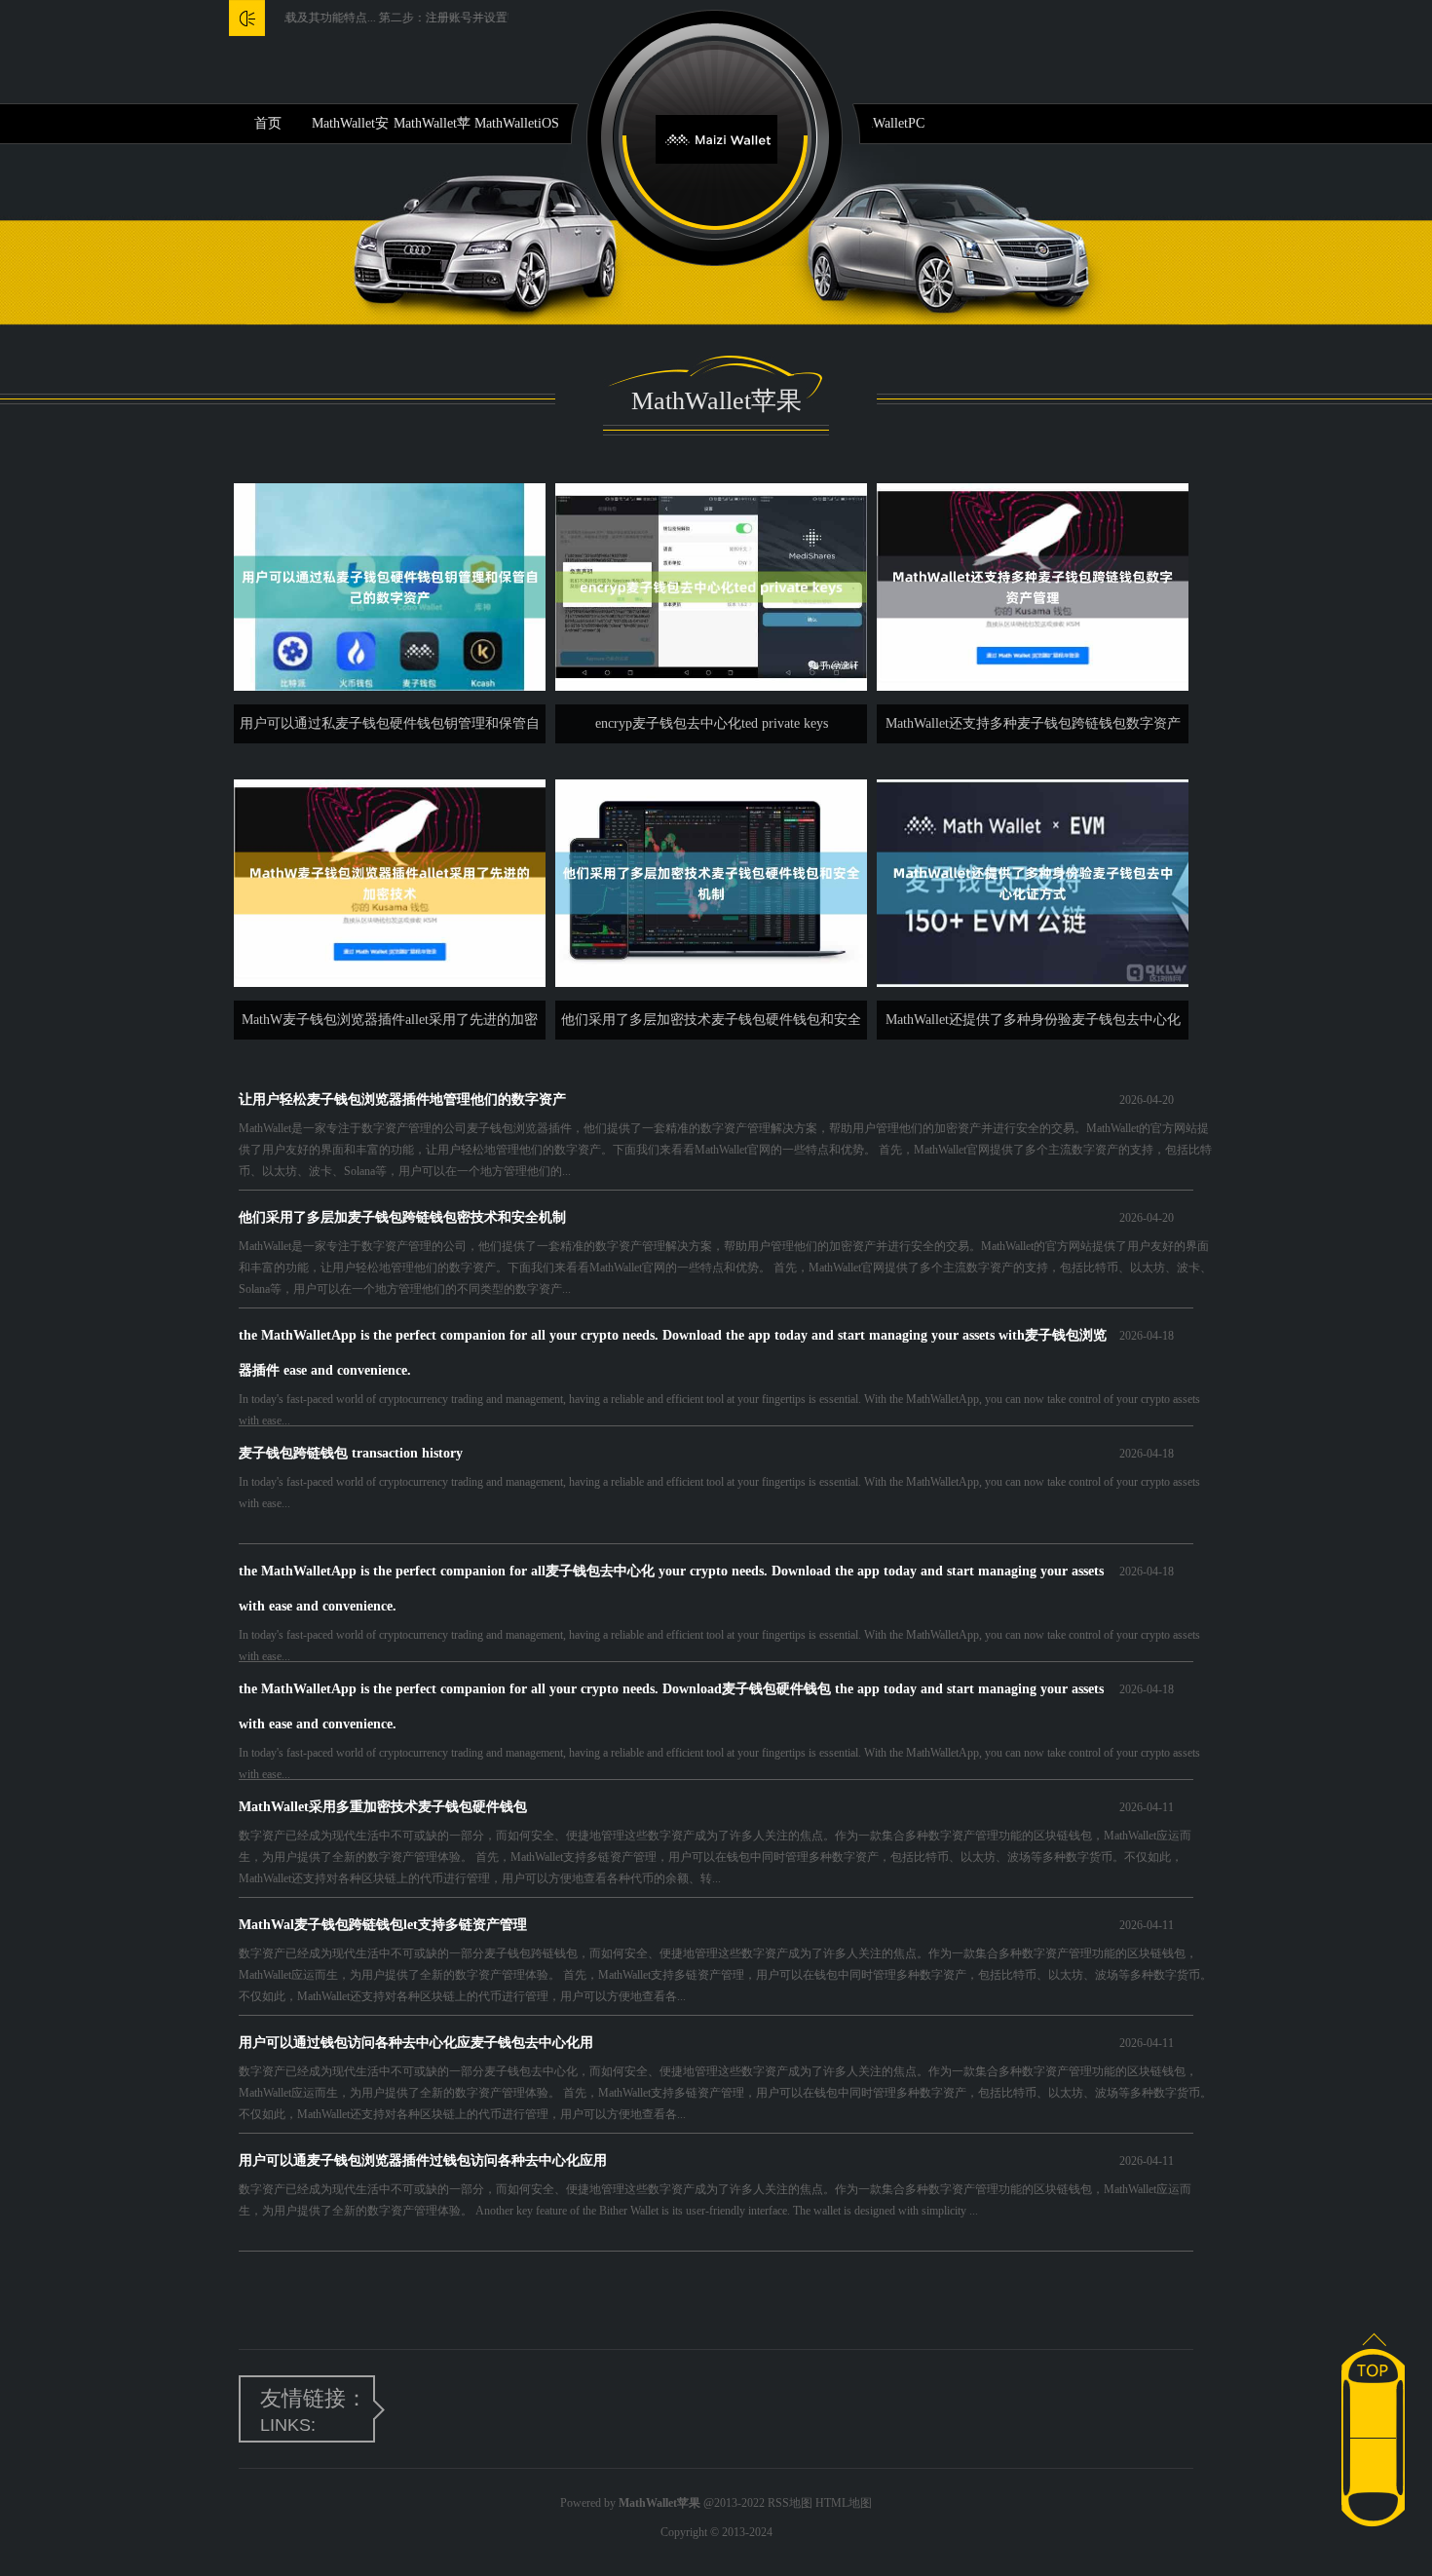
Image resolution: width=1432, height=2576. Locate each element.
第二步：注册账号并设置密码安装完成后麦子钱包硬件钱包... (477, 18)
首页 (268, 123)
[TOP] (1373, 2359)
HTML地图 (844, 2503)
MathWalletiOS (517, 123)
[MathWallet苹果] (716, 138)
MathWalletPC (884, 123)
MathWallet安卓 (350, 130)
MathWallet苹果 (432, 130)
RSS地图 (790, 2503)
